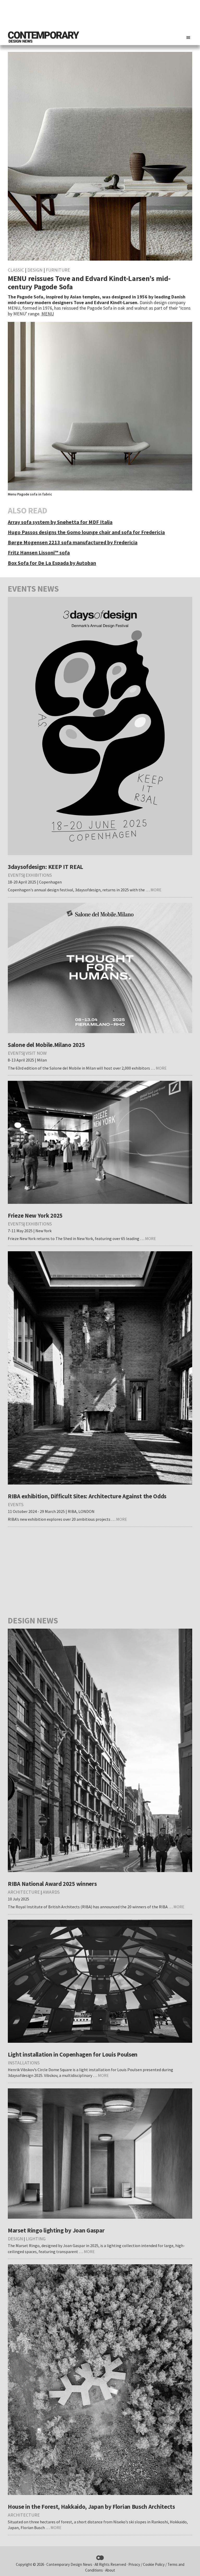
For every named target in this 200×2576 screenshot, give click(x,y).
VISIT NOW (36, 1053)
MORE (156, 890)
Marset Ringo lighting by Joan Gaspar (56, 2230)
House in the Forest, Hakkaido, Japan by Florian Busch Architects (91, 2507)
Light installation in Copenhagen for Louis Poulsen (73, 2054)
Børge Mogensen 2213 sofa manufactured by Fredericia (73, 542)
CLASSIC (16, 270)
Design (35, 270)
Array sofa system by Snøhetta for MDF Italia (60, 522)
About (110, 2570)
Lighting (36, 2239)
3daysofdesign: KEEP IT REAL (45, 867)
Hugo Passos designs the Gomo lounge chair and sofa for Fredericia (86, 532)
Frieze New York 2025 (35, 1215)
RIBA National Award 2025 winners (52, 1884)
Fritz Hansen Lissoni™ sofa (39, 552)
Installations (24, 2063)
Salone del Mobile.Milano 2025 (46, 1045)
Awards (51, 1892)
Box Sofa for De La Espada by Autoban (52, 563)
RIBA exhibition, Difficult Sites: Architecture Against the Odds (87, 1496)
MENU (48, 314)
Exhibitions (39, 875)
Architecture (24, 1892)
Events (16, 875)
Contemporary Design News (69, 2564)
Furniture (58, 270)
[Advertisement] (97, 14)
